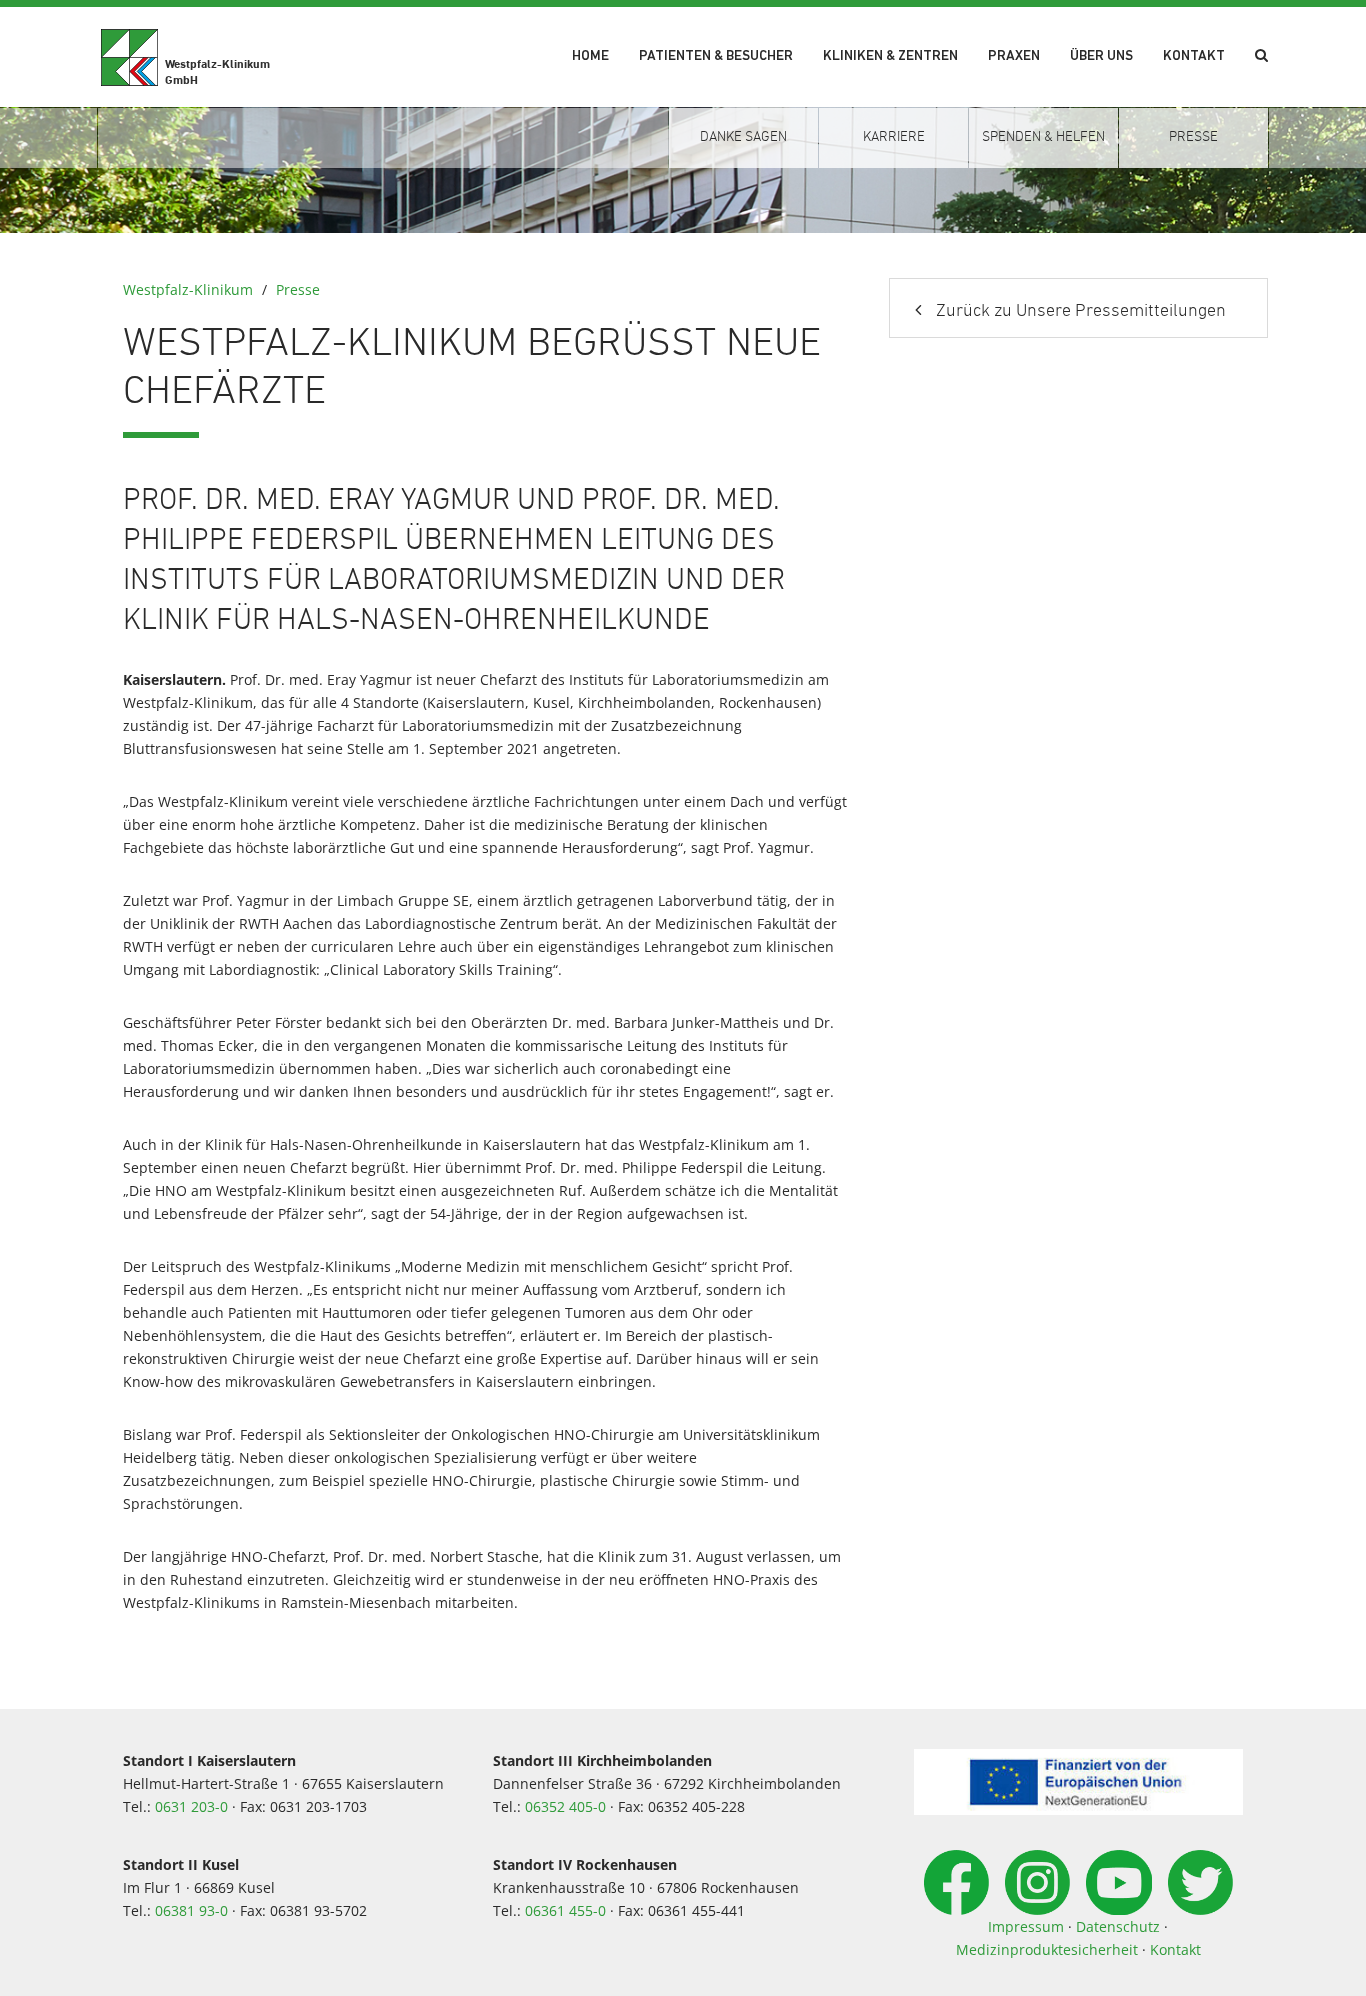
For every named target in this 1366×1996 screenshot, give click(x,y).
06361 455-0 (565, 1910)
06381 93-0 (191, 1910)
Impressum (1026, 1926)
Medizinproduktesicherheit (1047, 1949)
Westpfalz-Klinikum (188, 289)
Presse (298, 289)
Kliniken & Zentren (890, 56)
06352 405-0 (565, 1806)
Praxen (1014, 56)
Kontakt (1194, 56)
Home (590, 56)
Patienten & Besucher (716, 56)
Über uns (1101, 56)
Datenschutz (1118, 1926)
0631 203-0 (191, 1806)
